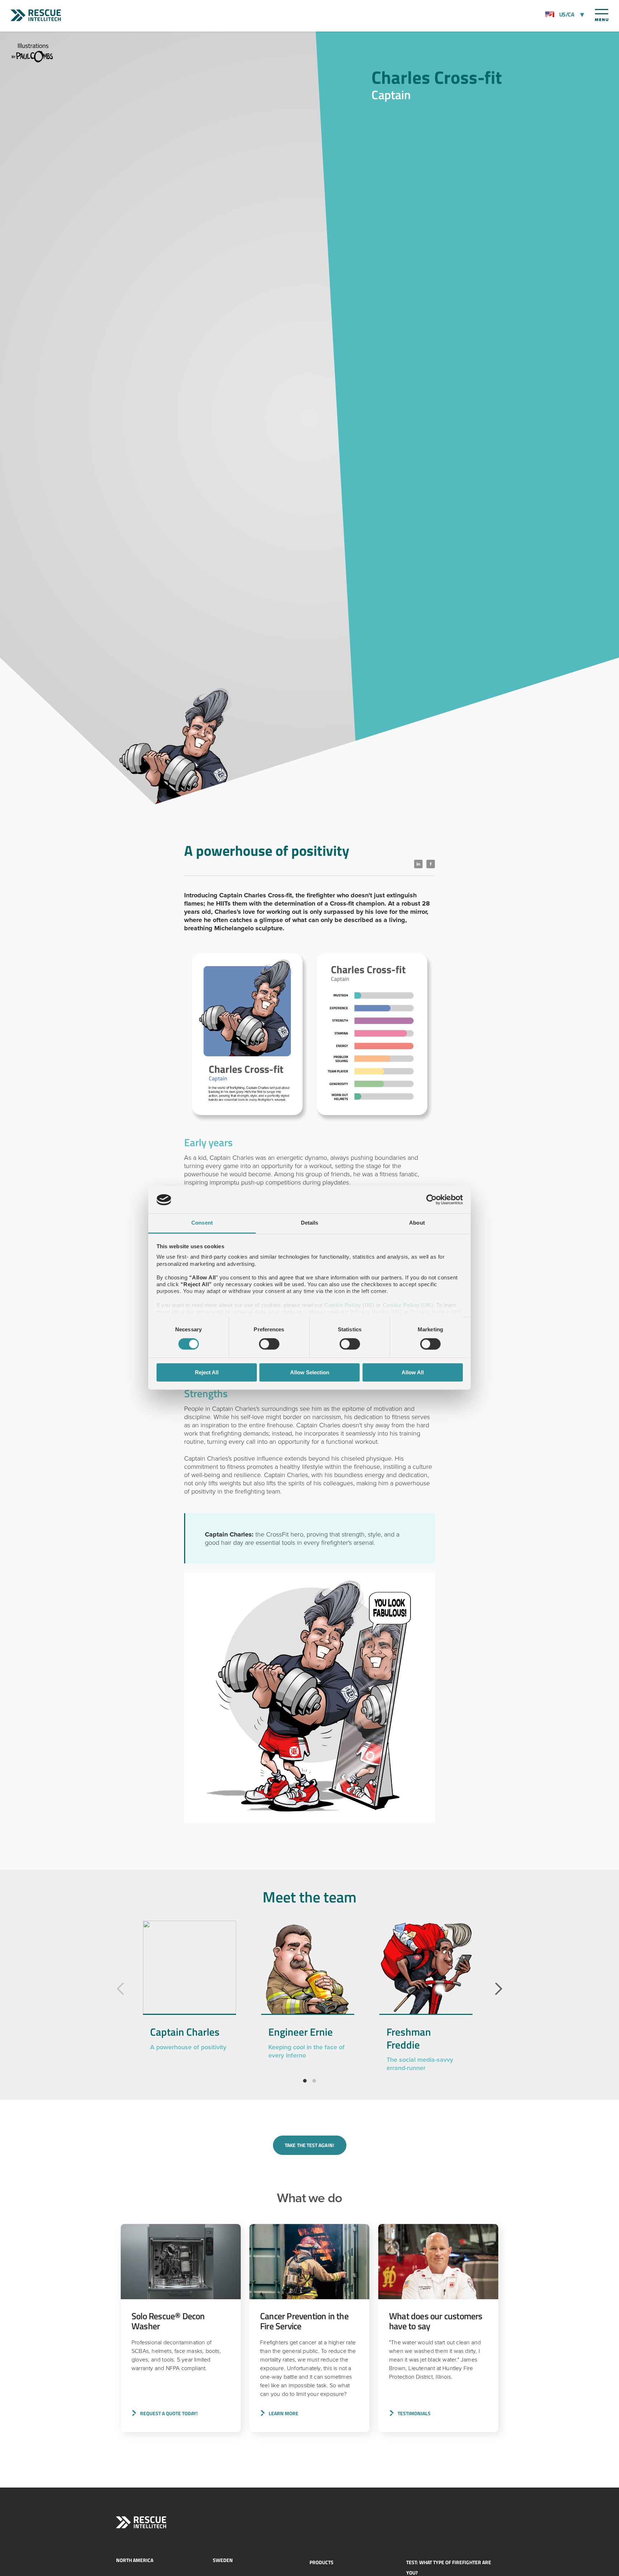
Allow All (413, 1372)
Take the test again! (309, 2145)
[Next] (499, 1989)
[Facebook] (431, 864)
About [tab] (417, 1223)
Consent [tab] (202, 1223)
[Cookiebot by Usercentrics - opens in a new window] (431, 1200)
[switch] (269, 1344)
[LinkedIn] (418, 864)
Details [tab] (310, 1223)
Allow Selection (310, 1372)
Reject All (207, 1372)
